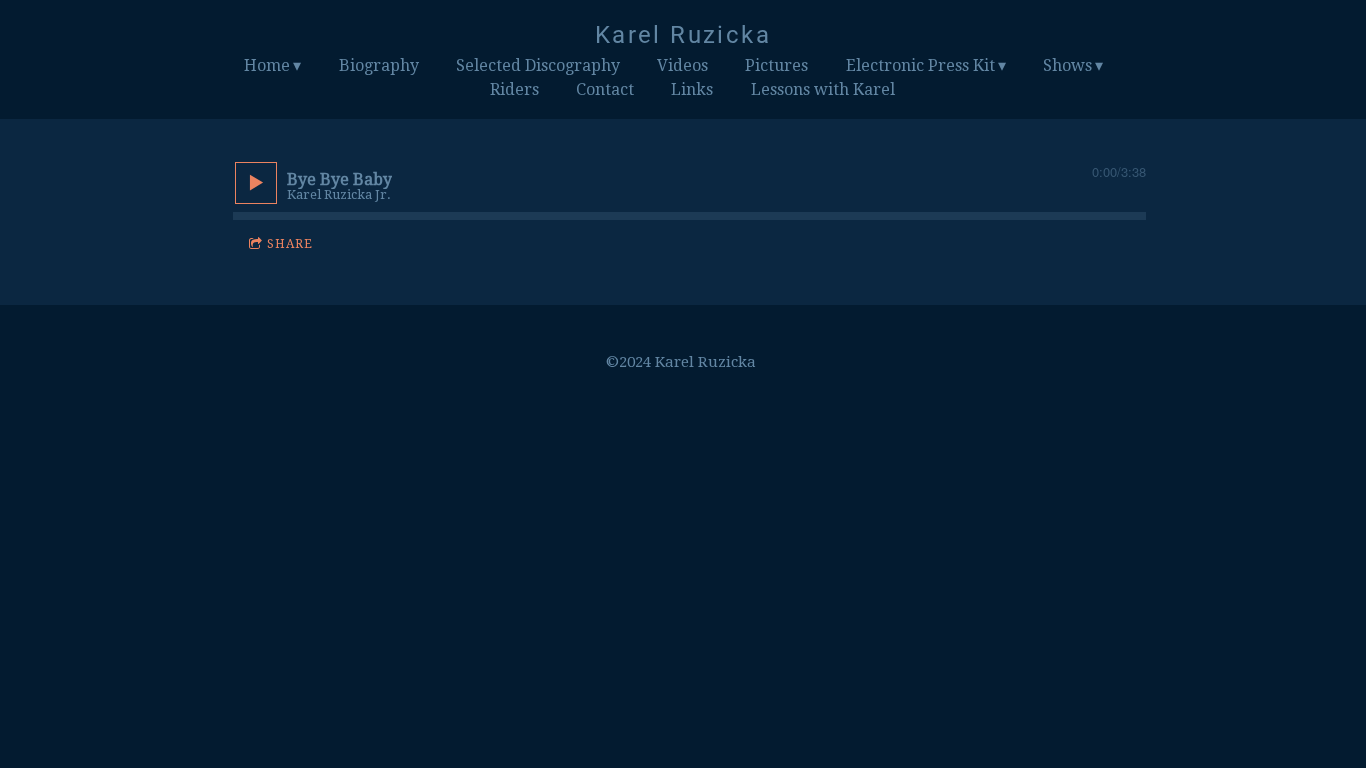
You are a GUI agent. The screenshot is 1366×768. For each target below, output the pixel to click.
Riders (514, 89)
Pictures (776, 65)
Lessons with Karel (823, 89)
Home (267, 65)
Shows (1067, 65)
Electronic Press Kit (920, 65)
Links (692, 89)
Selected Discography (538, 65)
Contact (605, 89)
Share (290, 244)
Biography (379, 65)
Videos (682, 65)
